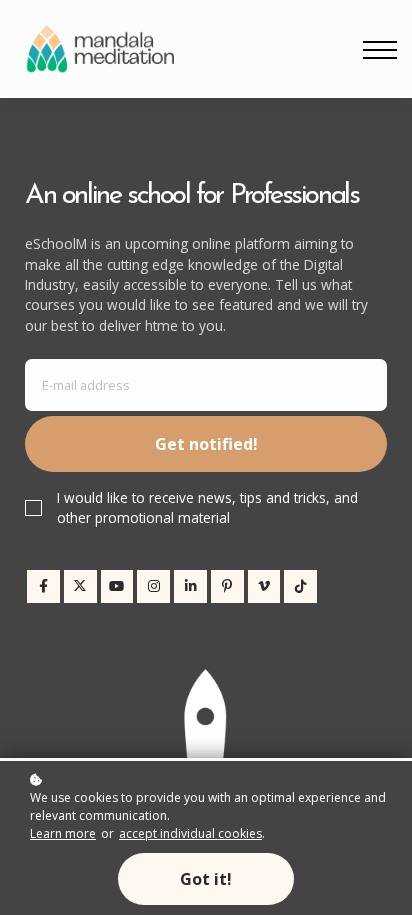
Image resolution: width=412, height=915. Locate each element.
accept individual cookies (190, 833)
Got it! (206, 879)
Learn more (63, 833)
